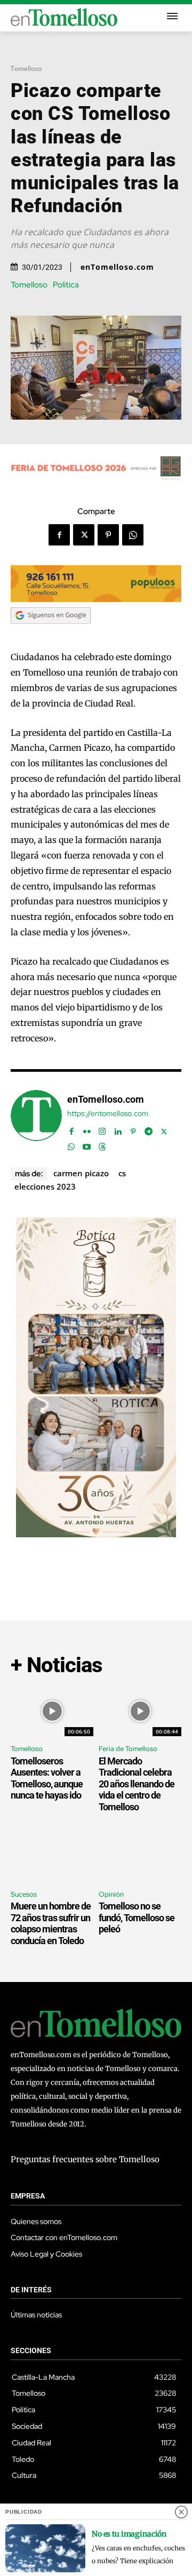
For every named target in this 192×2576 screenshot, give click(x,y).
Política (66, 285)
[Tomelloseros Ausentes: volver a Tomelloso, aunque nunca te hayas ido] (52, 1711)
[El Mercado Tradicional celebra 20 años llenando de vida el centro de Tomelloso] (140, 1711)
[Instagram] (102, 1129)
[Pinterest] (108, 535)
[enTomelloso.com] (36, 1121)
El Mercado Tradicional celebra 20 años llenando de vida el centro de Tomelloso (137, 1784)
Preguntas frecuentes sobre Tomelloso (85, 2159)
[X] (84, 535)
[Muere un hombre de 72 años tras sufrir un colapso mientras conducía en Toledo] (52, 1857)
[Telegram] (149, 1129)
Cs (122, 1173)
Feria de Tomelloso (128, 1749)
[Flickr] (87, 1129)
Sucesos (24, 1894)
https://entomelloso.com (108, 1114)
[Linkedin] (118, 1129)
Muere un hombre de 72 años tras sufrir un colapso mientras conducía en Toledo (51, 1923)
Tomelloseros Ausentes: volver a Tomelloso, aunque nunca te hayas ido (47, 1778)
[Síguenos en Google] (51, 634)
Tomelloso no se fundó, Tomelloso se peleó (137, 1917)
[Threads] (102, 1145)
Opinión (111, 1894)
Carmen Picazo (81, 1173)
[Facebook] (59, 535)
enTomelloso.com (117, 267)
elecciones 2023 (45, 1186)
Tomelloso (26, 69)
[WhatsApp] (133, 535)
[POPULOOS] (96, 599)
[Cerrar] (181, 2512)
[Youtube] (87, 1145)
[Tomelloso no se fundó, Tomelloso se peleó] (140, 1857)
